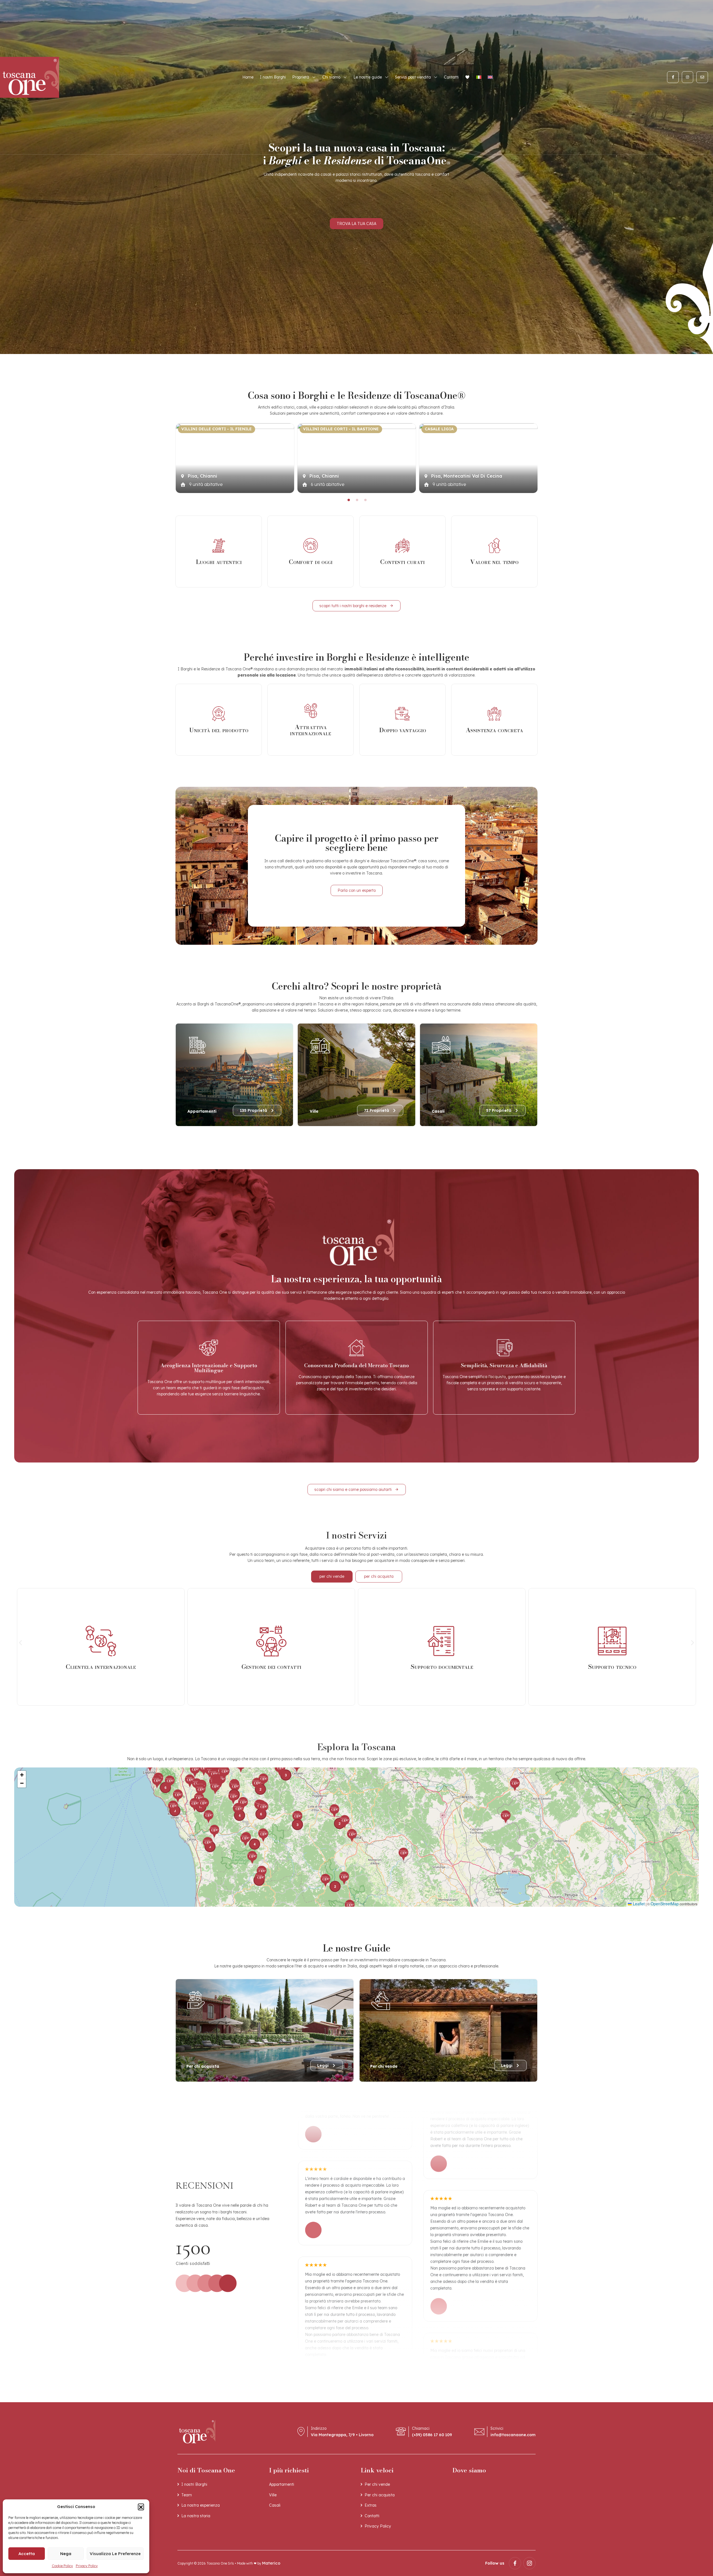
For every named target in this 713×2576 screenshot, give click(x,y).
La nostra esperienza (201, 2505)
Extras (371, 2505)
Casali (275, 2505)
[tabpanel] (235, 458)
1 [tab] (348, 500)
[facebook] (515, 2563)
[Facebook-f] (673, 77)
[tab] (332, 1577)
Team (187, 2495)
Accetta (27, 2554)
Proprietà (301, 77)
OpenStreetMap (665, 1904)
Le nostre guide (368, 77)
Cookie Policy (62, 2566)
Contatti (451, 77)
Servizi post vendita (413, 77)
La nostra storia (196, 2516)
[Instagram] (688, 77)
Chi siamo (331, 77)
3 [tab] (365, 500)
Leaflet (638, 1904)
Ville (273, 2495)
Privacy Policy (87, 2566)
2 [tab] (356, 500)
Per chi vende (377, 2484)
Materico (271, 2563)
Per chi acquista (380, 2495)
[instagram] (529, 2563)
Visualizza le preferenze (115, 2554)
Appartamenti (282, 2484)
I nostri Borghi (273, 77)
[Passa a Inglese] (490, 77)
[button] (141, 2507)
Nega (66, 2554)
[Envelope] (702, 77)
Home (248, 77)
